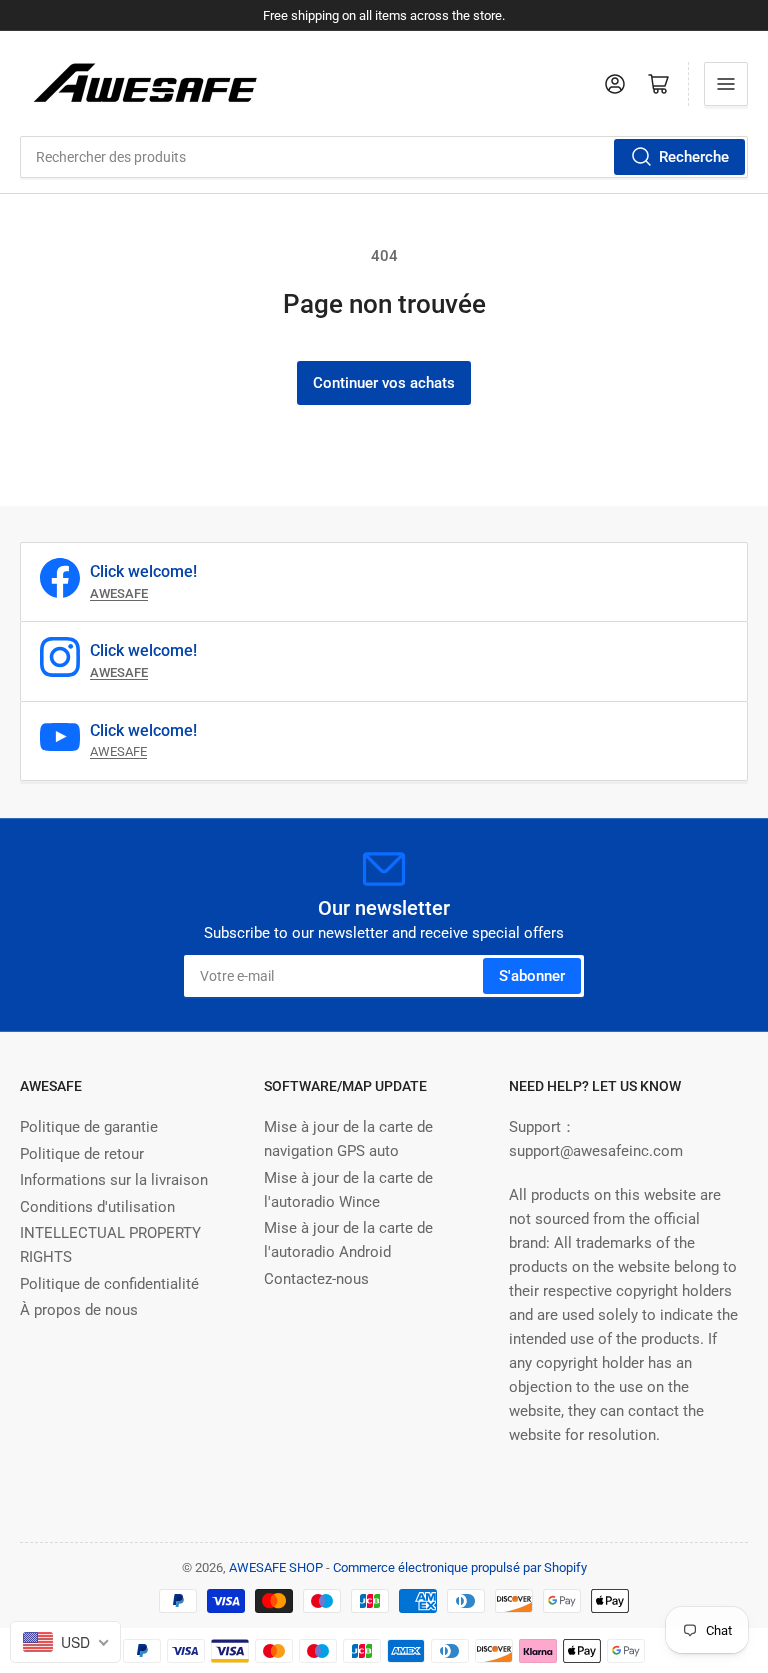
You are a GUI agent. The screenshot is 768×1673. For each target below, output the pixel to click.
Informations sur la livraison (114, 1180)
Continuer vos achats (384, 383)
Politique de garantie (89, 1127)
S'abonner (532, 976)
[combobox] (384, 157)
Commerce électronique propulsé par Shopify (460, 1567)
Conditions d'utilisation (97, 1207)
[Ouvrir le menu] (726, 84)
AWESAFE (118, 751)
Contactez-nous (316, 1279)
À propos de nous (79, 1310)
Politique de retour (82, 1154)
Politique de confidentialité (109, 1284)
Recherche (694, 157)
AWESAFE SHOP (276, 1567)
